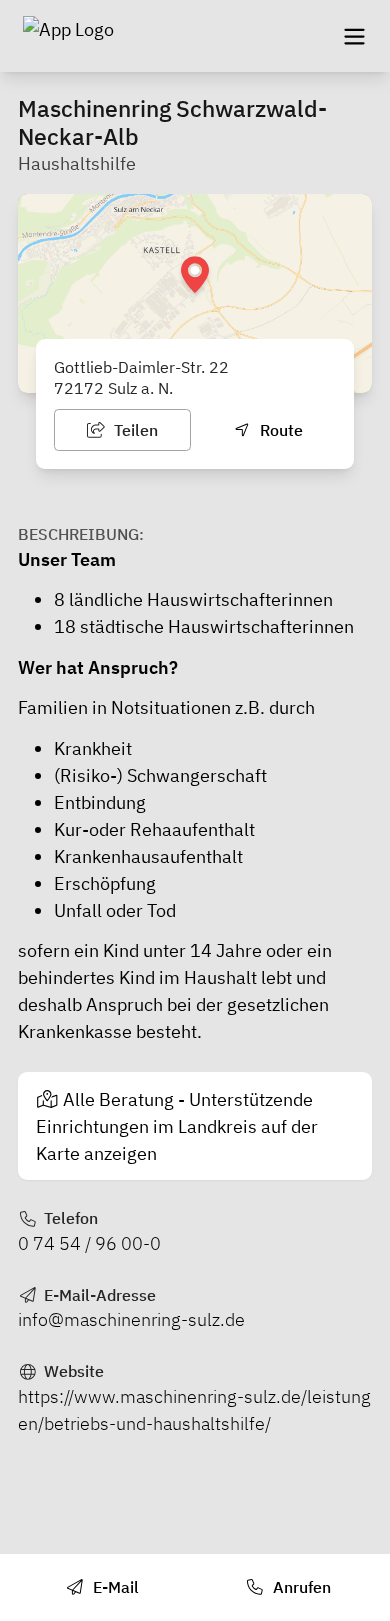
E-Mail (114, 1587)
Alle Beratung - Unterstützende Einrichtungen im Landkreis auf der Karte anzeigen (177, 1126)
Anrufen (300, 1587)
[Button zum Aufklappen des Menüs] (354, 36)
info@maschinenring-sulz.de (131, 1319)
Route (279, 430)
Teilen (134, 430)
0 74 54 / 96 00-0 (89, 1243)
